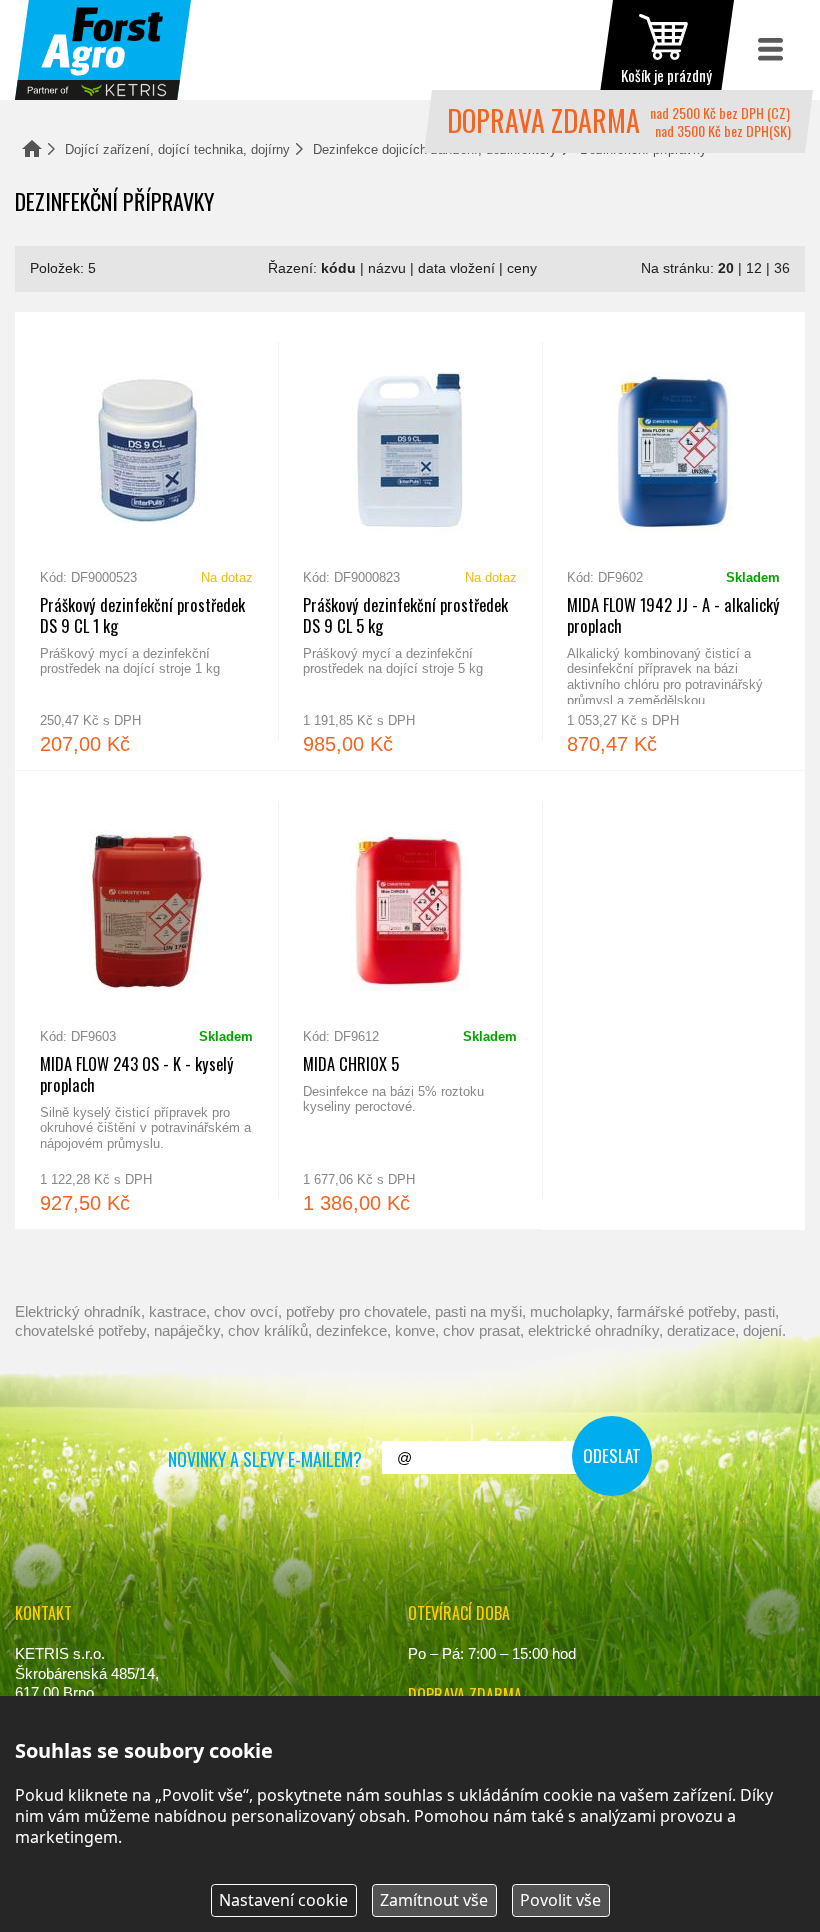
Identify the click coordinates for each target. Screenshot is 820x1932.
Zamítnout (434, 1900)
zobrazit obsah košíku (667, 50)
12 (754, 268)
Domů (32, 148)
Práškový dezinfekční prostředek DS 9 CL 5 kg (409, 541)
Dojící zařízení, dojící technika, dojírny (177, 149)
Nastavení (283, 1900)
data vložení (456, 268)
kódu (338, 268)
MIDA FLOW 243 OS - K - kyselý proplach (146, 1000)
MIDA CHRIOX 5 (409, 1000)
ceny (522, 268)
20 (726, 268)
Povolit (560, 1900)
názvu (387, 268)
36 (782, 268)
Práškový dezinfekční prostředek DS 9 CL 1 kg (146, 541)
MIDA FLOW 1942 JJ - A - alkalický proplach (673, 541)
